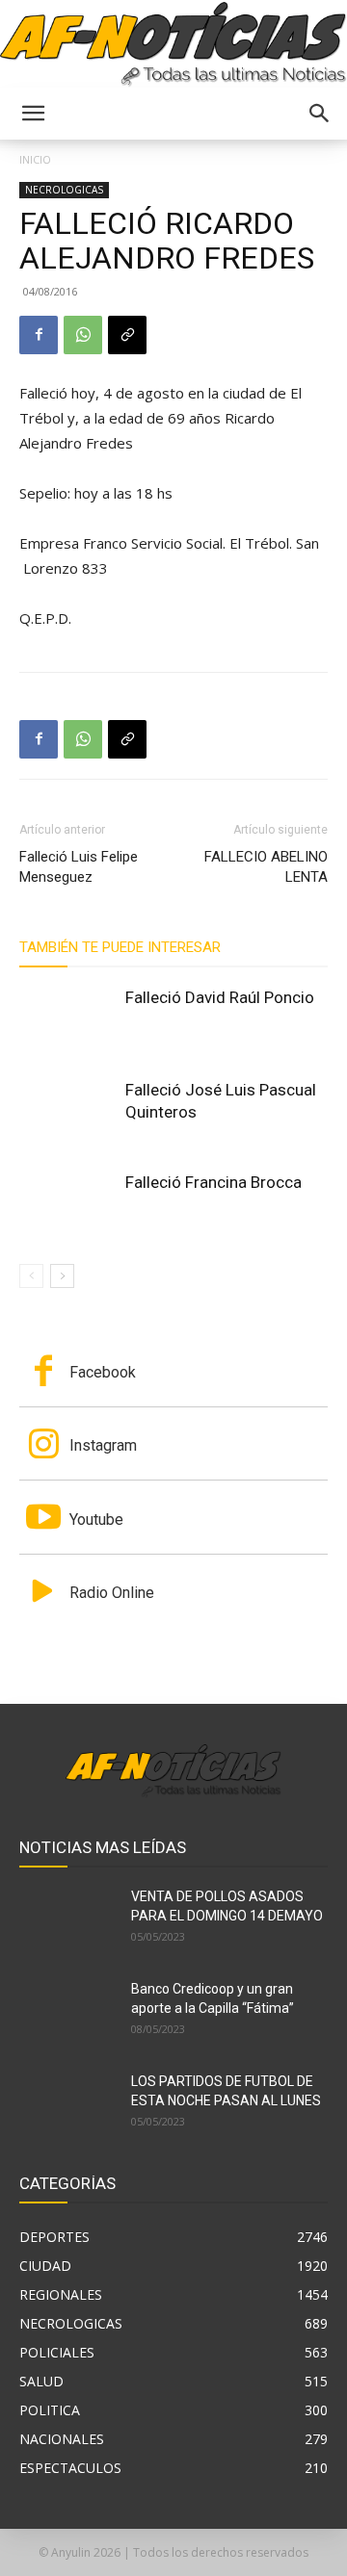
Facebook (103, 1372)
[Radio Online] (43, 1593)
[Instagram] (43, 1446)
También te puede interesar (120, 947)
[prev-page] (31, 1276)
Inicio (35, 159)
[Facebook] (39, 335)
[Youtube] (43, 1519)
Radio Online (112, 1593)
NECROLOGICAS (64, 190)
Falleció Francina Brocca (214, 1182)
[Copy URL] (127, 335)
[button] (33, 114)
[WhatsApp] (83, 335)
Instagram (103, 1445)
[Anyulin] (173, 45)
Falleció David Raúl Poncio (220, 997)
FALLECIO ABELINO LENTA (266, 867)
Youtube (96, 1520)
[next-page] (62, 1276)
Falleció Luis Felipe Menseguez (79, 867)
